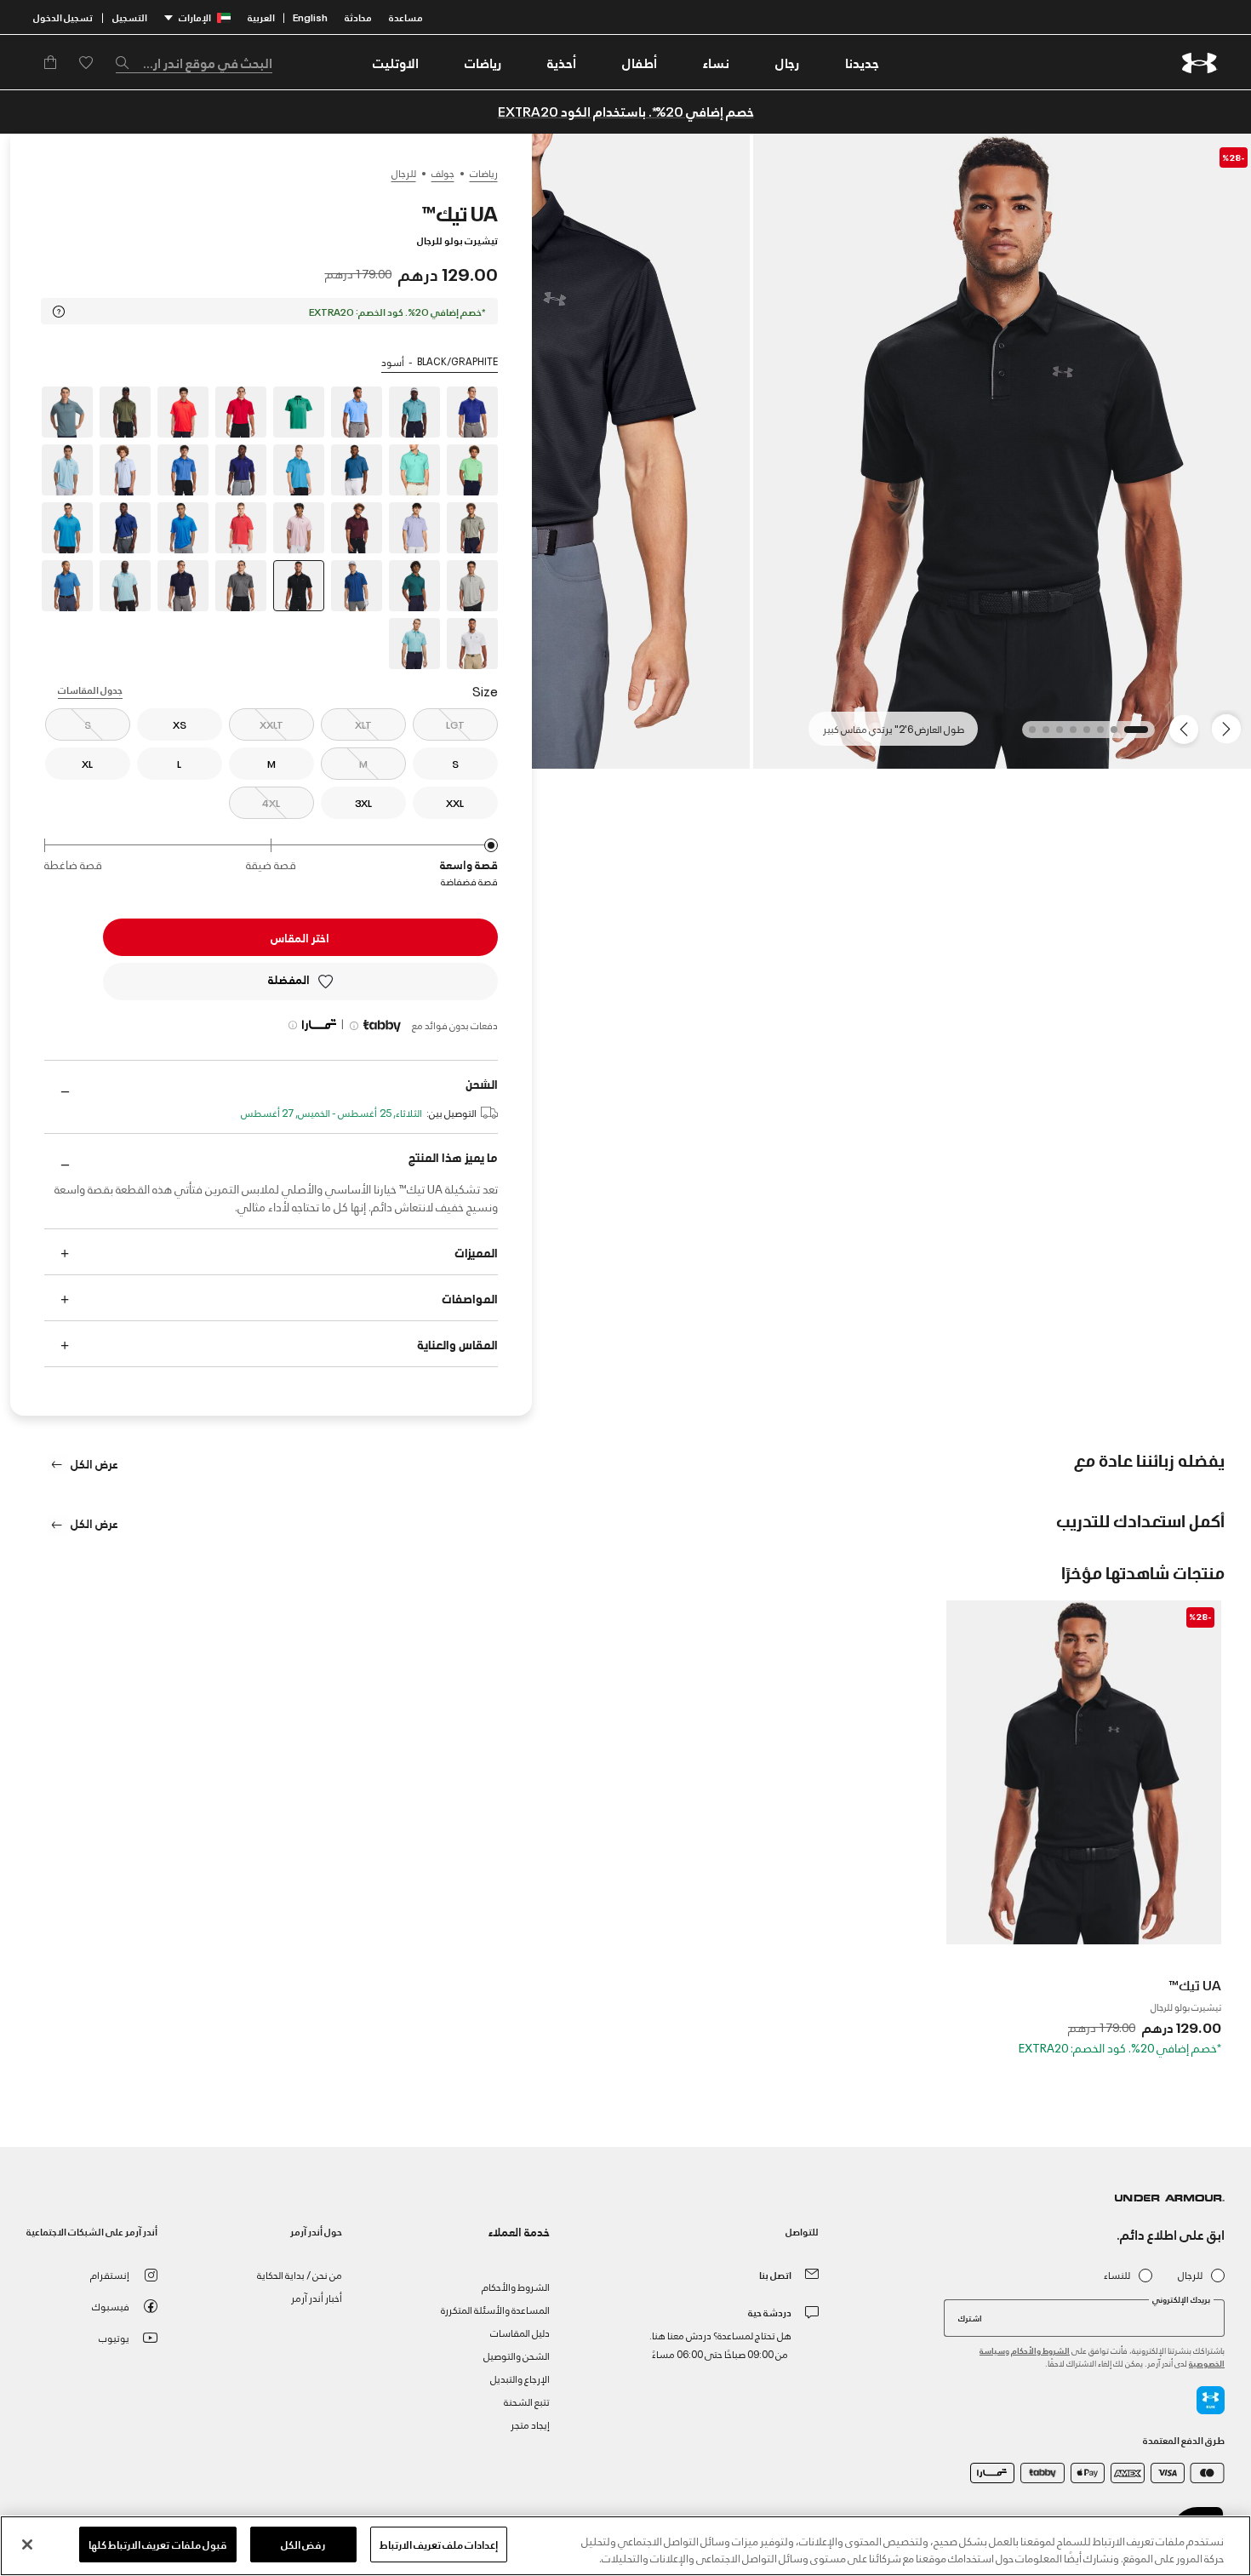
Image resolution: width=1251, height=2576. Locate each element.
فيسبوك (111, 2306)
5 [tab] (1068, 735)
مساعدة (406, 17)
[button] (787, 62)
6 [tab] (1054, 735)
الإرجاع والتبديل (520, 2378)
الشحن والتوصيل (517, 2355)
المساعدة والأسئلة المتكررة (495, 2309)
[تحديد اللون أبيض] (472, 644)
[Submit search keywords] (127, 62)
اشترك (970, 2317)
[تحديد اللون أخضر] (299, 412)
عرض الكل (93, 1463)
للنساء (1117, 2275)
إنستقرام (110, 2274)
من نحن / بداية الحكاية (300, 2274)
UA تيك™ (1195, 1984)
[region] (625, 2546)
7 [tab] (1041, 735)
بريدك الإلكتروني (1181, 2299)
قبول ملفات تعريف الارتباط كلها (158, 2544)
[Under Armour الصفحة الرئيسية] (1200, 63)
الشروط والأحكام (1040, 2350)
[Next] (1186, 728)
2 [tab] (1109, 735)
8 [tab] (1027, 735)
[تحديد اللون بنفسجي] (414, 528)
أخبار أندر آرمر (317, 2297)
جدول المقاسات (90, 689)
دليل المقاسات (520, 2332)
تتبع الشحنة (527, 2401)
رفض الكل (303, 2544)
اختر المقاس (300, 937)
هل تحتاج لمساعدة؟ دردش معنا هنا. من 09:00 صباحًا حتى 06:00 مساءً (720, 2344)
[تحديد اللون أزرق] (472, 412)
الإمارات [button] (195, 17)
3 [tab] (1095, 735)
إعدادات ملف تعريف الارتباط (439, 2544)
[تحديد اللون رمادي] (472, 586)
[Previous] (1231, 728)
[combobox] (194, 62)
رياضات (484, 173)
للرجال (404, 173)
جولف (443, 173)
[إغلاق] (27, 2545)
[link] (862, 62)
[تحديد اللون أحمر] (241, 412)
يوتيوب (114, 2337)
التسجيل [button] (130, 17)
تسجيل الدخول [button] (63, 17)
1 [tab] (1140, 735)
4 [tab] (1082, 735)
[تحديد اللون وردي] (299, 528)
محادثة (358, 17)
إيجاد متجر (530, 2424)
